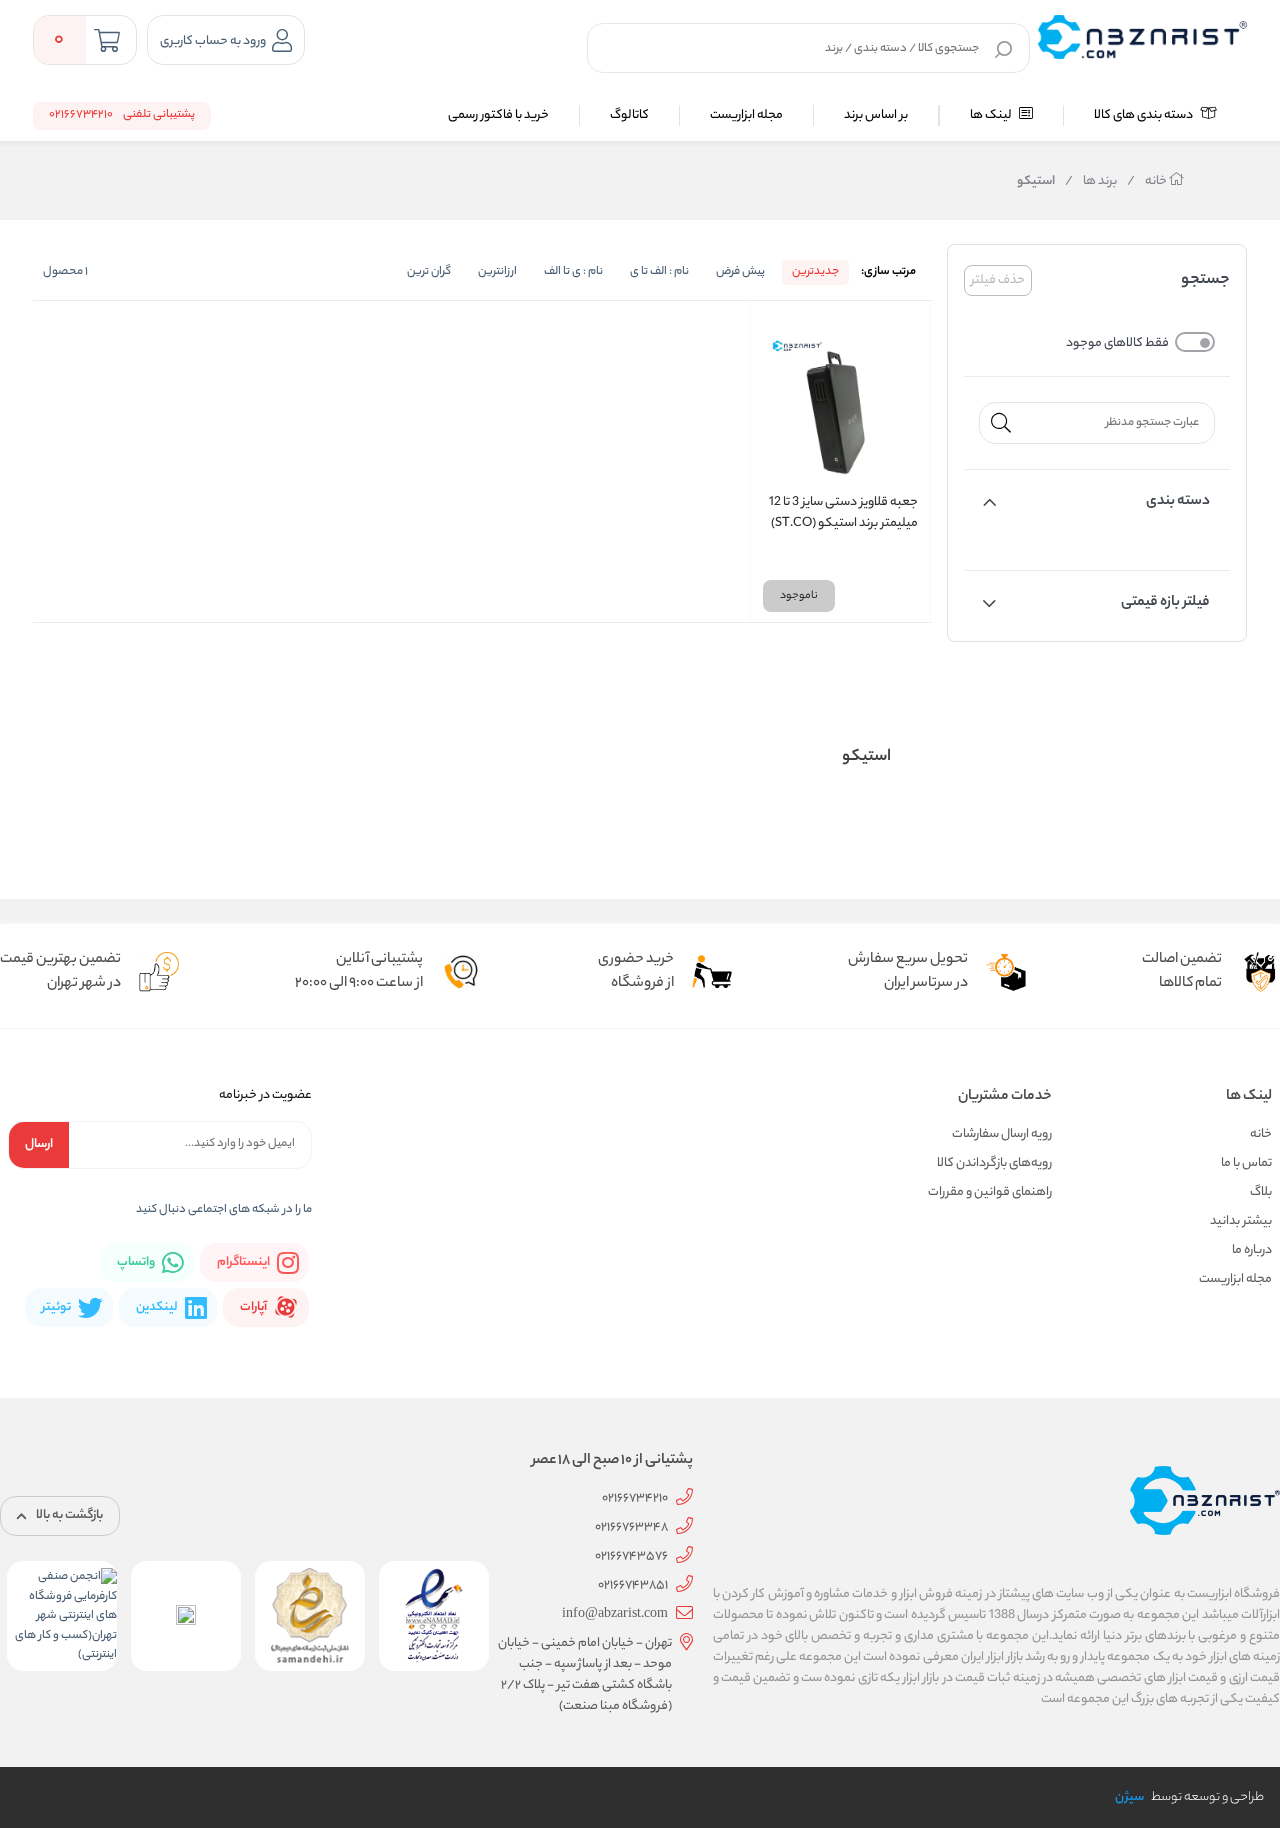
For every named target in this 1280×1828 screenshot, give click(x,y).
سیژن (1129, 1797)
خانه (1148, 182)
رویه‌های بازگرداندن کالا (994, 1163)
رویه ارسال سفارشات (1002, 1134)
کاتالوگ (629, 115)
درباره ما (1252, 1250)
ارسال (39, 1144)
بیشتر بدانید (1241, 1221)
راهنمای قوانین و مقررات (990, 1192)
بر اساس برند (876, 115)
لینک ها (992, 115)
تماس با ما (1246, 1163)
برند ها (1091, 182)
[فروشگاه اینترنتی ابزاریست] (1142, 37)
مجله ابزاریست (746, 115)
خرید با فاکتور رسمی (498, 115)
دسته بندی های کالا (1144, 115)
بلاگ (1261, 1192)
